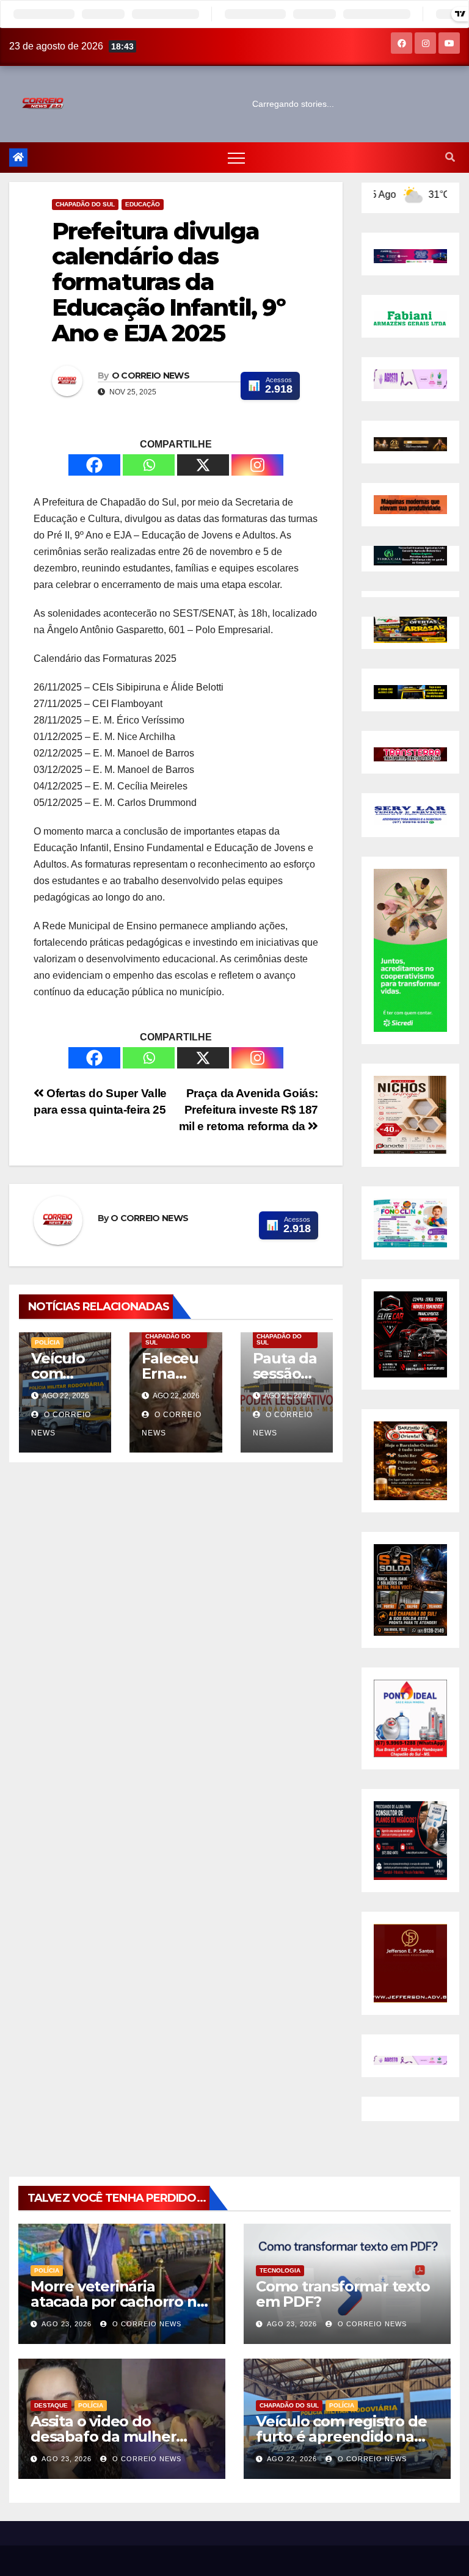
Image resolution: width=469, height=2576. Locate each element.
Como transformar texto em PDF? (343, 2294)
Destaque (51, 2405)
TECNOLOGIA (280, 2270)
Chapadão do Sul (85, 204)
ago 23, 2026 (67, 2324)
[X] (203, 465)
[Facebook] (94, 465)
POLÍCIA (47, 1342)
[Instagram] (257, 465)
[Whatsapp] (149, 465)
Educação (143, 204)
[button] (450, 157)
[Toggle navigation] (236, 158)
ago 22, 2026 (292, 2459)
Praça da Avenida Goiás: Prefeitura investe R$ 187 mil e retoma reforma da (249, 1110)
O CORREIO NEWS (151, 376)
